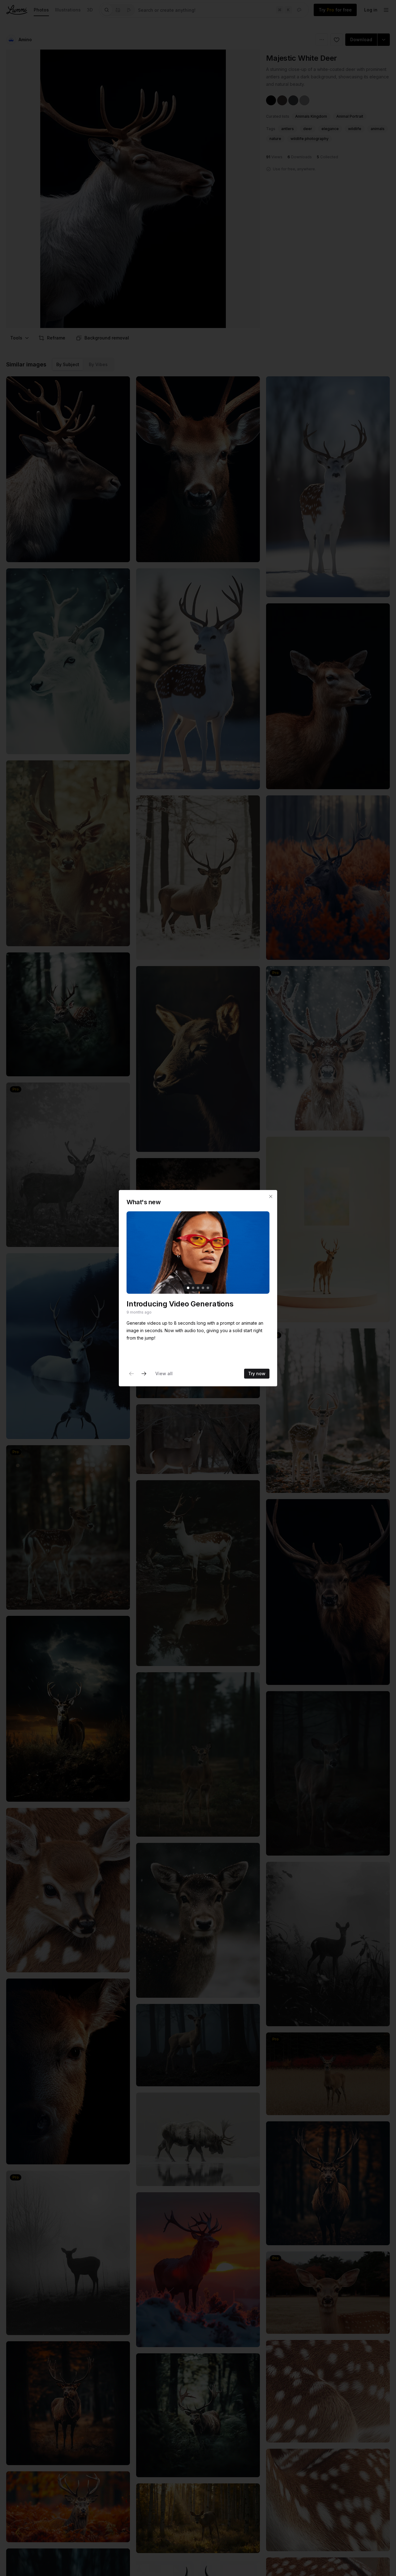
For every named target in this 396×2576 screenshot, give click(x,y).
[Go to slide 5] (208, 1288)
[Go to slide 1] (188, 1288)
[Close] (271, 1196)
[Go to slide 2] (193, 1288)
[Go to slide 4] (203, 1288)
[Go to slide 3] (198, 1288)
